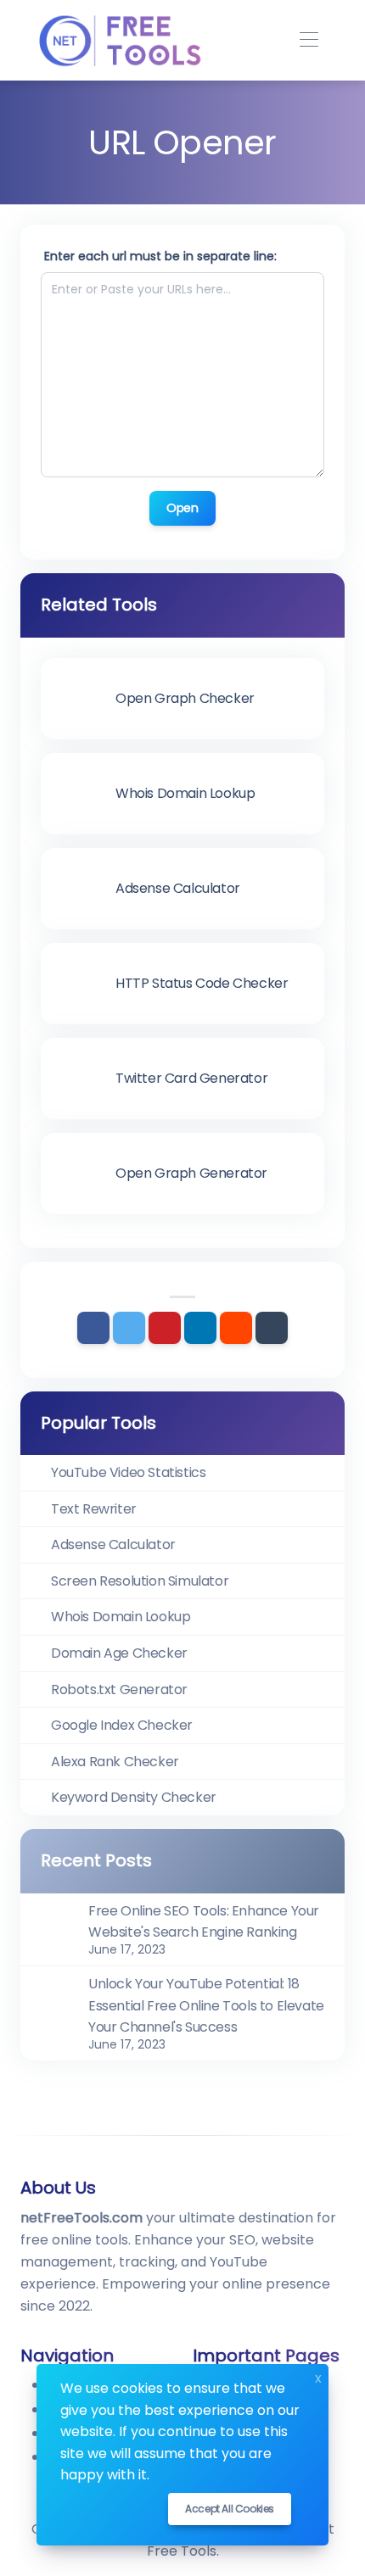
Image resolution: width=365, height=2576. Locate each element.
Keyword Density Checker (134, 1797)
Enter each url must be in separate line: (160, 256)
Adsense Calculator (113, 1544)
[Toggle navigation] (309, 40)
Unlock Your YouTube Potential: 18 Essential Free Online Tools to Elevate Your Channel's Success (206, 2005)
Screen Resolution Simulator (140, 1581)
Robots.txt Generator (119, 1689)
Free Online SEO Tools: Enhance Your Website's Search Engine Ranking (204, 1922)
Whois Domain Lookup (121, 1617)
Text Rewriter (94, 1509)
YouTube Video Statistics (128, 1472)
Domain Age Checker (119, 1653)
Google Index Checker (122, 1725)
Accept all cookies (230, 2509)
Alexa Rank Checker (115, 1762)
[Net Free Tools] (119, 40)
